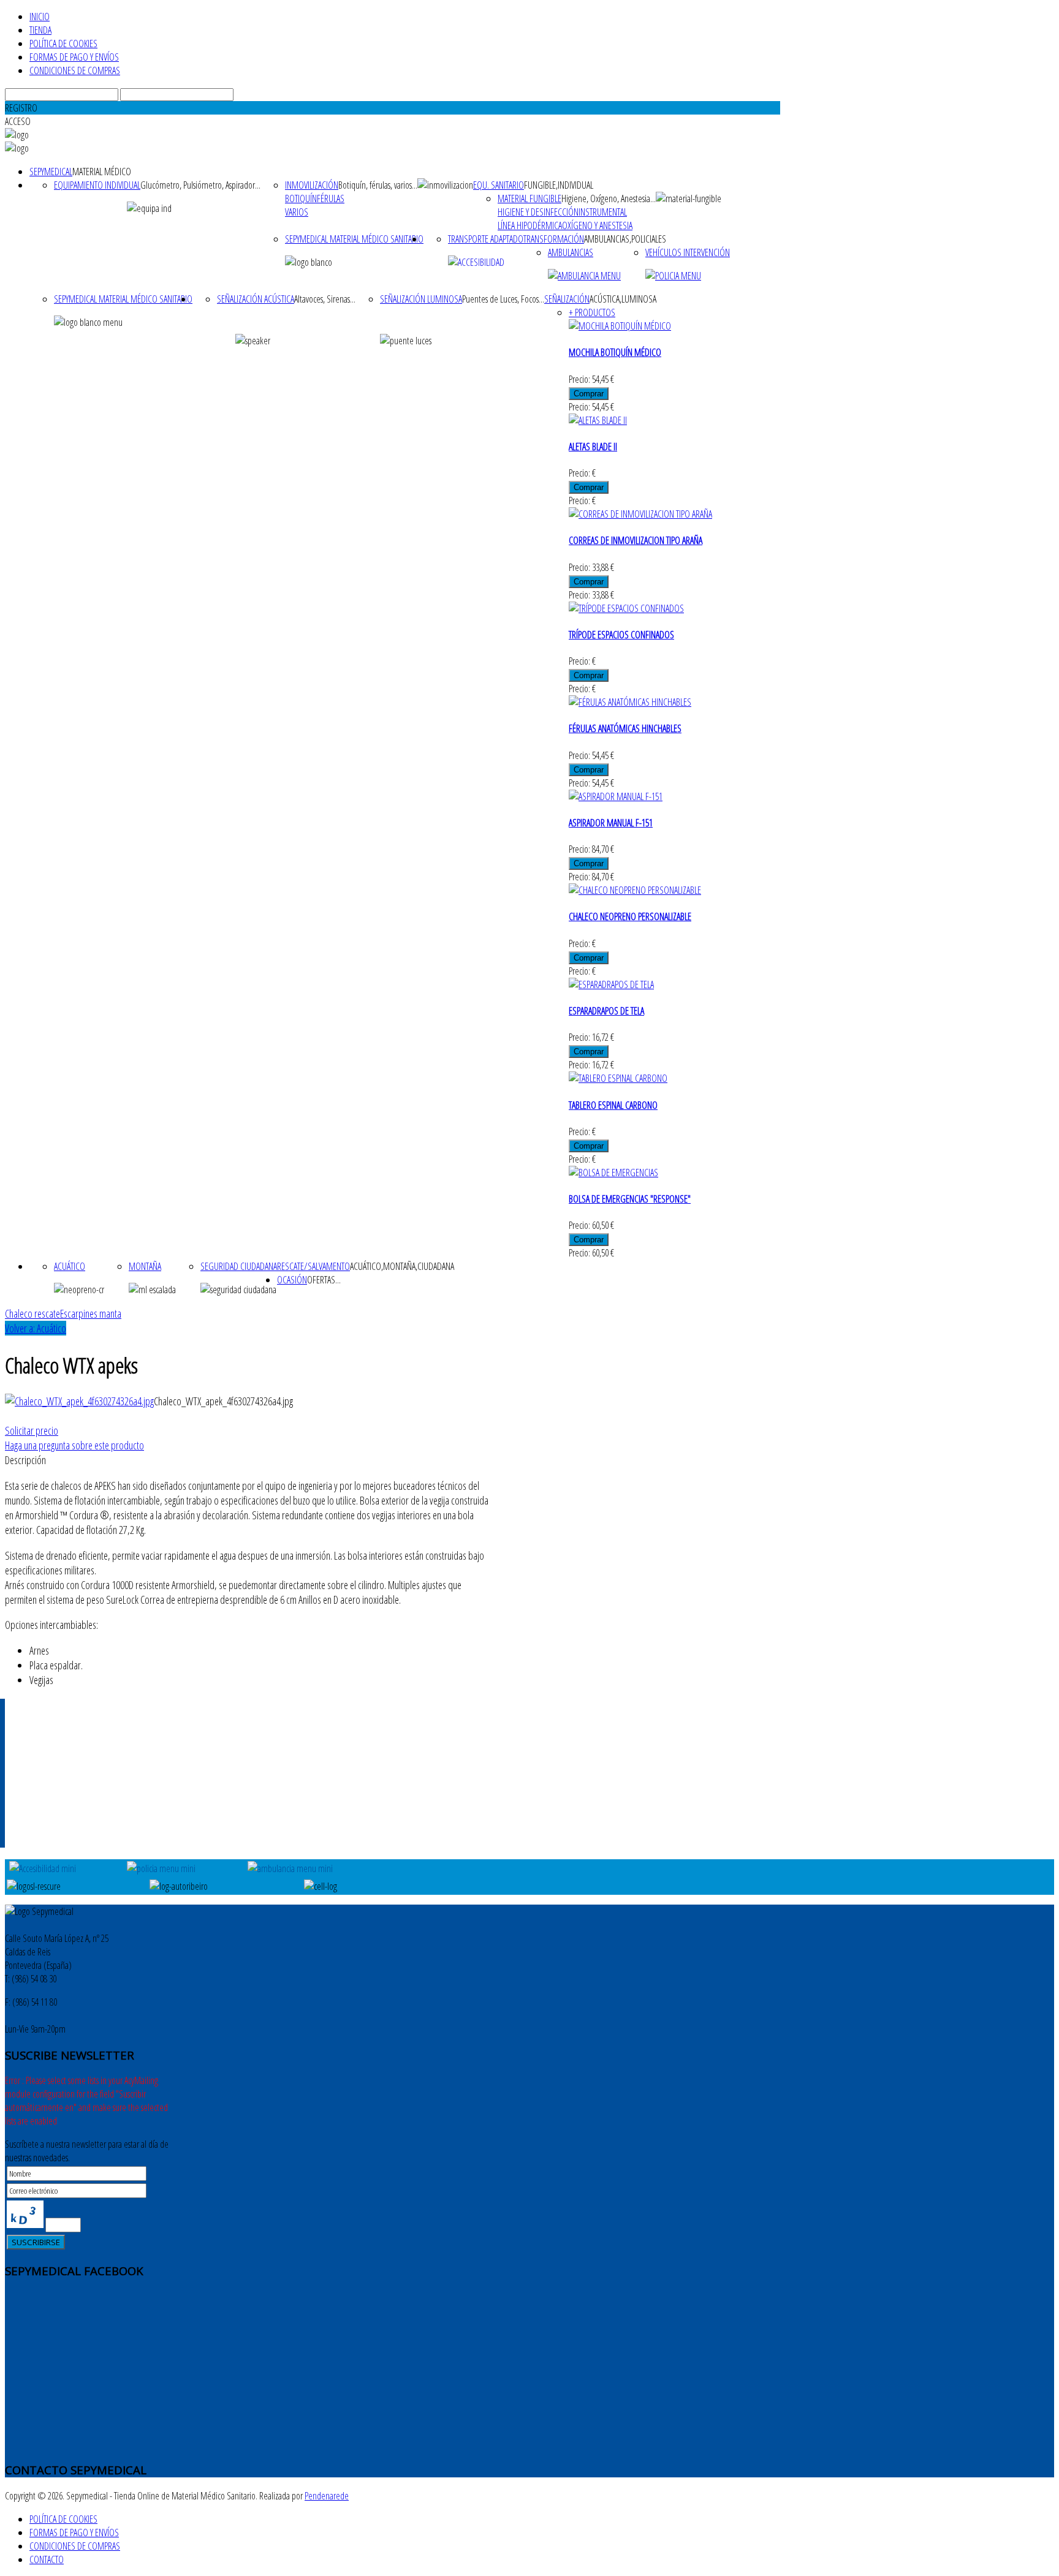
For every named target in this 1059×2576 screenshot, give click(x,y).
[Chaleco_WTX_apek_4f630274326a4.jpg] (79, 1401)
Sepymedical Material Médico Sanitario (354, 239)
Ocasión (292, 1280)
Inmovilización (312, 185)
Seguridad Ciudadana (239, 1266)
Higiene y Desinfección (538, 212)
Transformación (554, 239)
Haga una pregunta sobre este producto (74, 1445)
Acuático (70, 1266)
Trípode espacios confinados (621, 635)
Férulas (331, 198)
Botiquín (301, 198)
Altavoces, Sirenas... (325, 299)
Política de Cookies (63, 43)
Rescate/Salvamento (313, 1266)
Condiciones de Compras (75, 70)
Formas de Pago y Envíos (74, 57)
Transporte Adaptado (486, 239)
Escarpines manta (91, 1313)
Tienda (40, 30)
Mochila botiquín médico (615, 352)
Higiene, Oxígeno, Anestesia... (609, 198)
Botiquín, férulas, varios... (378, 185)
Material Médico (102, 172)
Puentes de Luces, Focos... (503, 299)
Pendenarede (327, 2496)
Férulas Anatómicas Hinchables (625, 728)
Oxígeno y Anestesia (597, 225)
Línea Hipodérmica (530, 225)
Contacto (47, 2559)
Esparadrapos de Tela (606, 1011)
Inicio (40, 17)
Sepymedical (51, 172)
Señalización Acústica (256, 299)
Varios (297, 212)
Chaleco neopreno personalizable (630, 916)
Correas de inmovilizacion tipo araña (636, 540)
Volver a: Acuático (36, 1328)
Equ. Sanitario (499, 185)
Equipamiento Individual (97, 185)
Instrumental (603, 212)
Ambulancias (571, 252)
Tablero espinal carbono (613, 1105)
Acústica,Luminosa (623, 299)
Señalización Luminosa (421, 299)
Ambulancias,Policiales (625, 239)
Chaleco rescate (32, 1313)
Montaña (145, 1266)
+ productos (592, 312)
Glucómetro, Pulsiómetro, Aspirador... (200, 185)
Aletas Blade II (593, 447)
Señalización (567, 299)
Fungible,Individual (559, 185)
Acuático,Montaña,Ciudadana (402, 1266)
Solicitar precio (32, 1430)
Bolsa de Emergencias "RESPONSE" (630, 1199)
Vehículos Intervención (688, 252)
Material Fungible (529, 198)
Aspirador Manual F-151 (611, 823)
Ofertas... (324, 1280)
